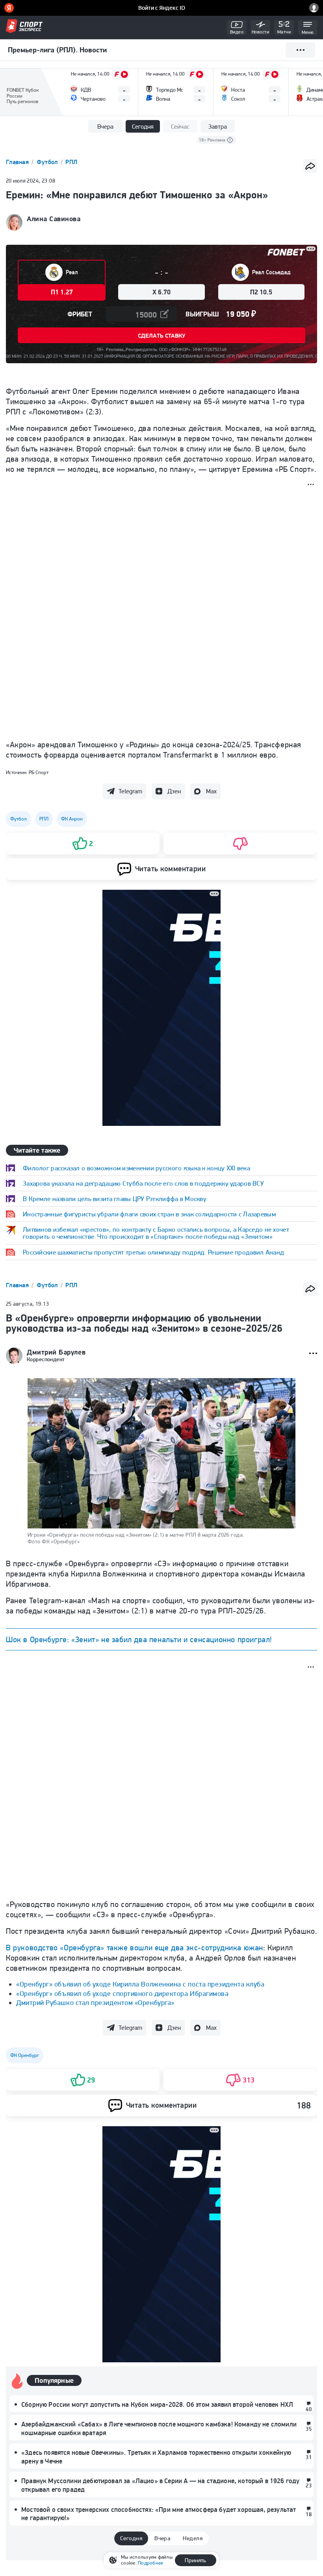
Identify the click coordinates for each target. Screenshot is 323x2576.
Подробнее (150, 2563)
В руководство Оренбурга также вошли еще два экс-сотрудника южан (135, 1948)
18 (309, 2514)
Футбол (48, 162)
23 (309, 2485)
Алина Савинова (54, 219)
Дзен (174, 791)
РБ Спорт (39, 772)
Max (211, 791)
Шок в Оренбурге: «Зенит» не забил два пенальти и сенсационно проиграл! (139, 1639)
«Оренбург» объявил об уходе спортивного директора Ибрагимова (122, 1993)
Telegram (130, 791)
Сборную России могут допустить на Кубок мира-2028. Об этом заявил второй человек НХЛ (157, 2404)
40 (309, 2409)
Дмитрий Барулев (56, 1352)
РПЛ (71, 162)
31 (309, 2457)
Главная (18, 162)
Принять (195, 2560)
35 (309, 2429)
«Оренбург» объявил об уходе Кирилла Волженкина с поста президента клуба (140, 1984)
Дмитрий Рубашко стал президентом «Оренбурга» (95, 2002)
